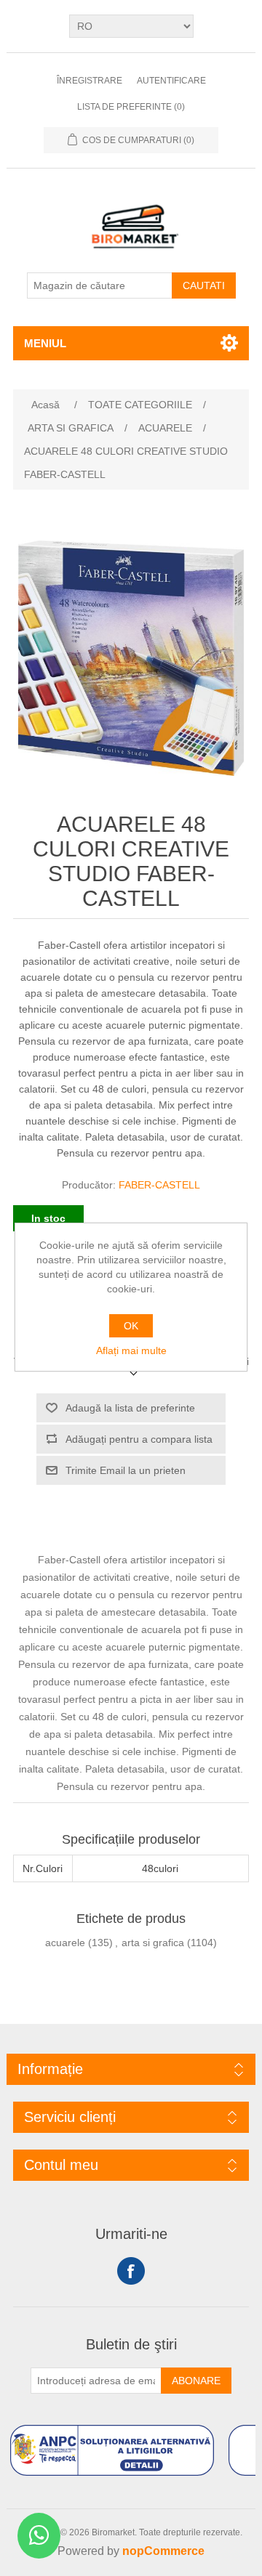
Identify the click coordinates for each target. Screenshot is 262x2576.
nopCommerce (163, 2551)
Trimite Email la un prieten (126, 1470)
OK (131, 1326)
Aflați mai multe (131, 1350)
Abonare (196, 2381)
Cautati (204, 285)
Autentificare (171, 81)
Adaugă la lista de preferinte (130, 1408)
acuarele (65, 1943)
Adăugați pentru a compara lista (139, 1439)
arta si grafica (153, 1943)
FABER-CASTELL (159, 1185)
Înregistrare (90, 81)
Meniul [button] (45, 343)
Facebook (131, 2271)
